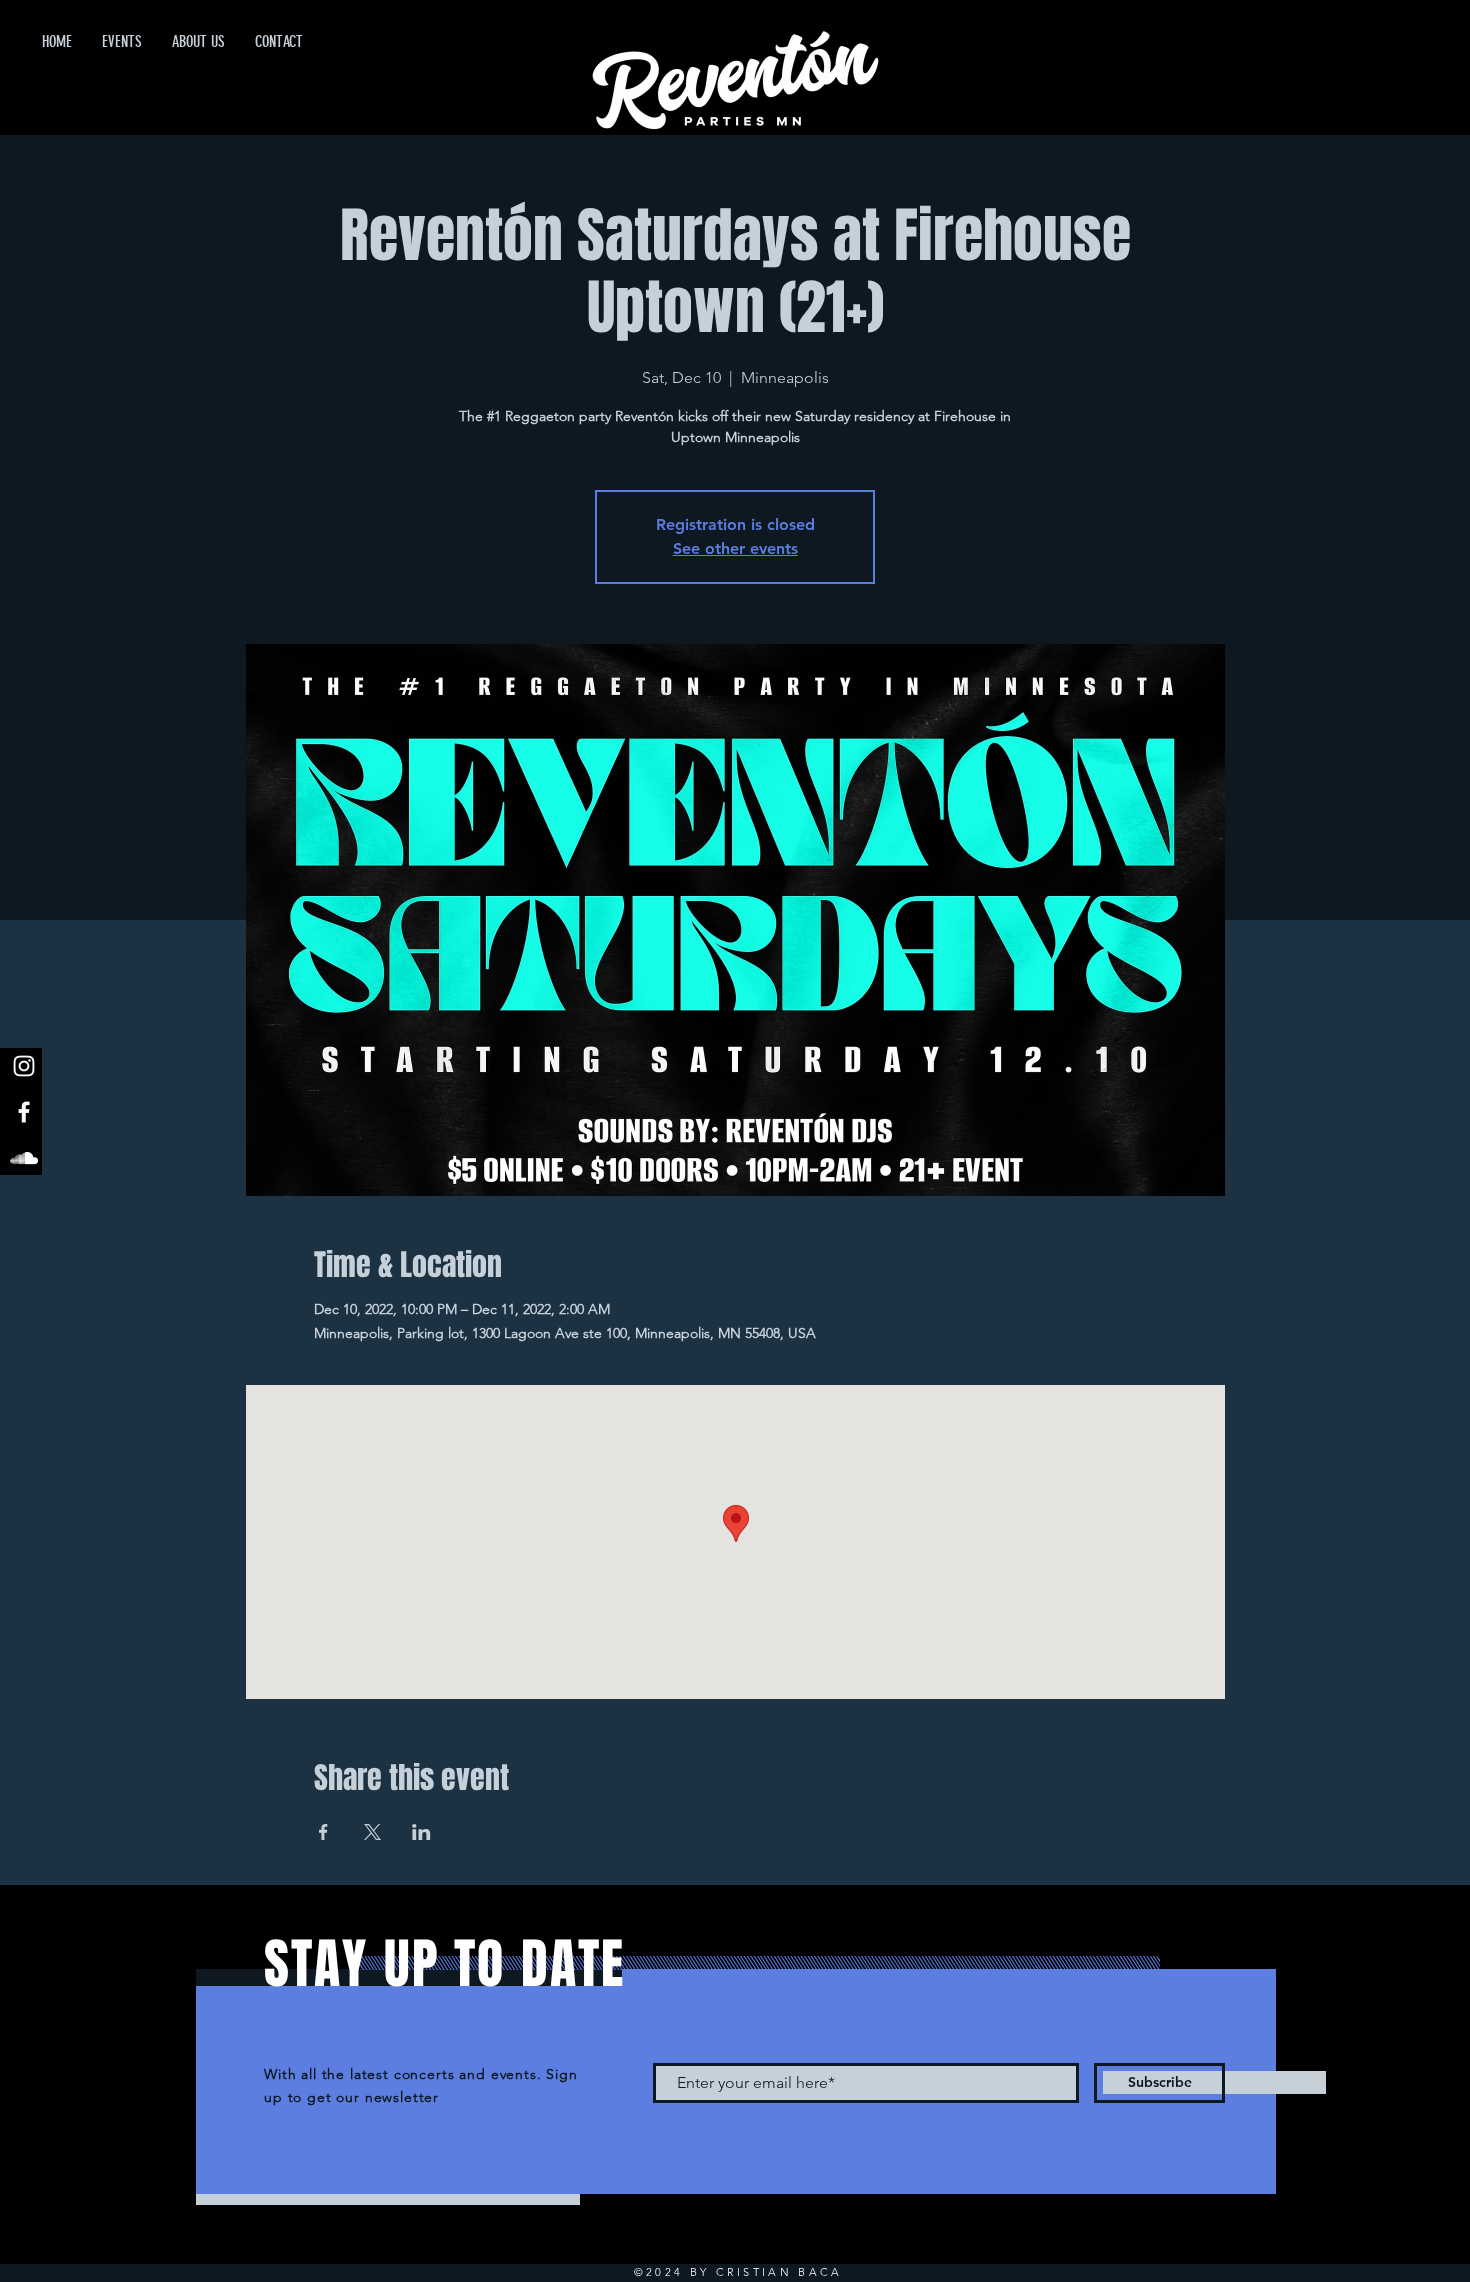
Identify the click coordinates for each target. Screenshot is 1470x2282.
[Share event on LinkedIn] (421, 1832)
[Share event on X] (372, 1832)
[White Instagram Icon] (24, 1066)
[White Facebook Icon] (24, 1112)
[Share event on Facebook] (323, 1832)
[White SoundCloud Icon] (24, 1158)
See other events (735, 548)
